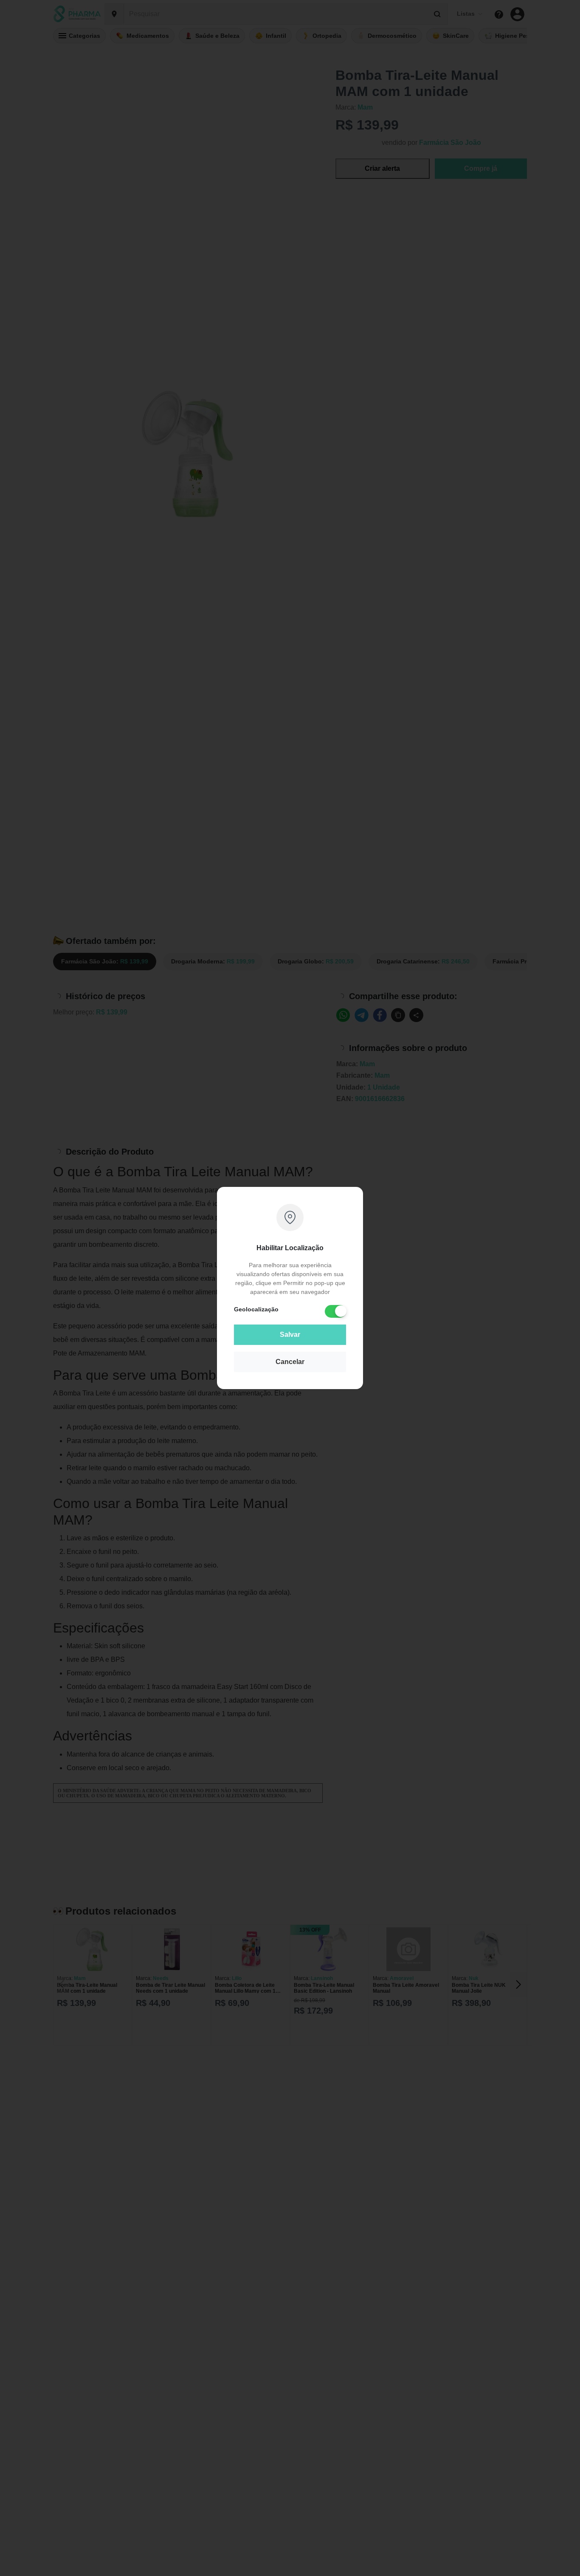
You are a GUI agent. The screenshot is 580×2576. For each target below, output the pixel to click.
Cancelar (290, 1362)
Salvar (290, 1335)
